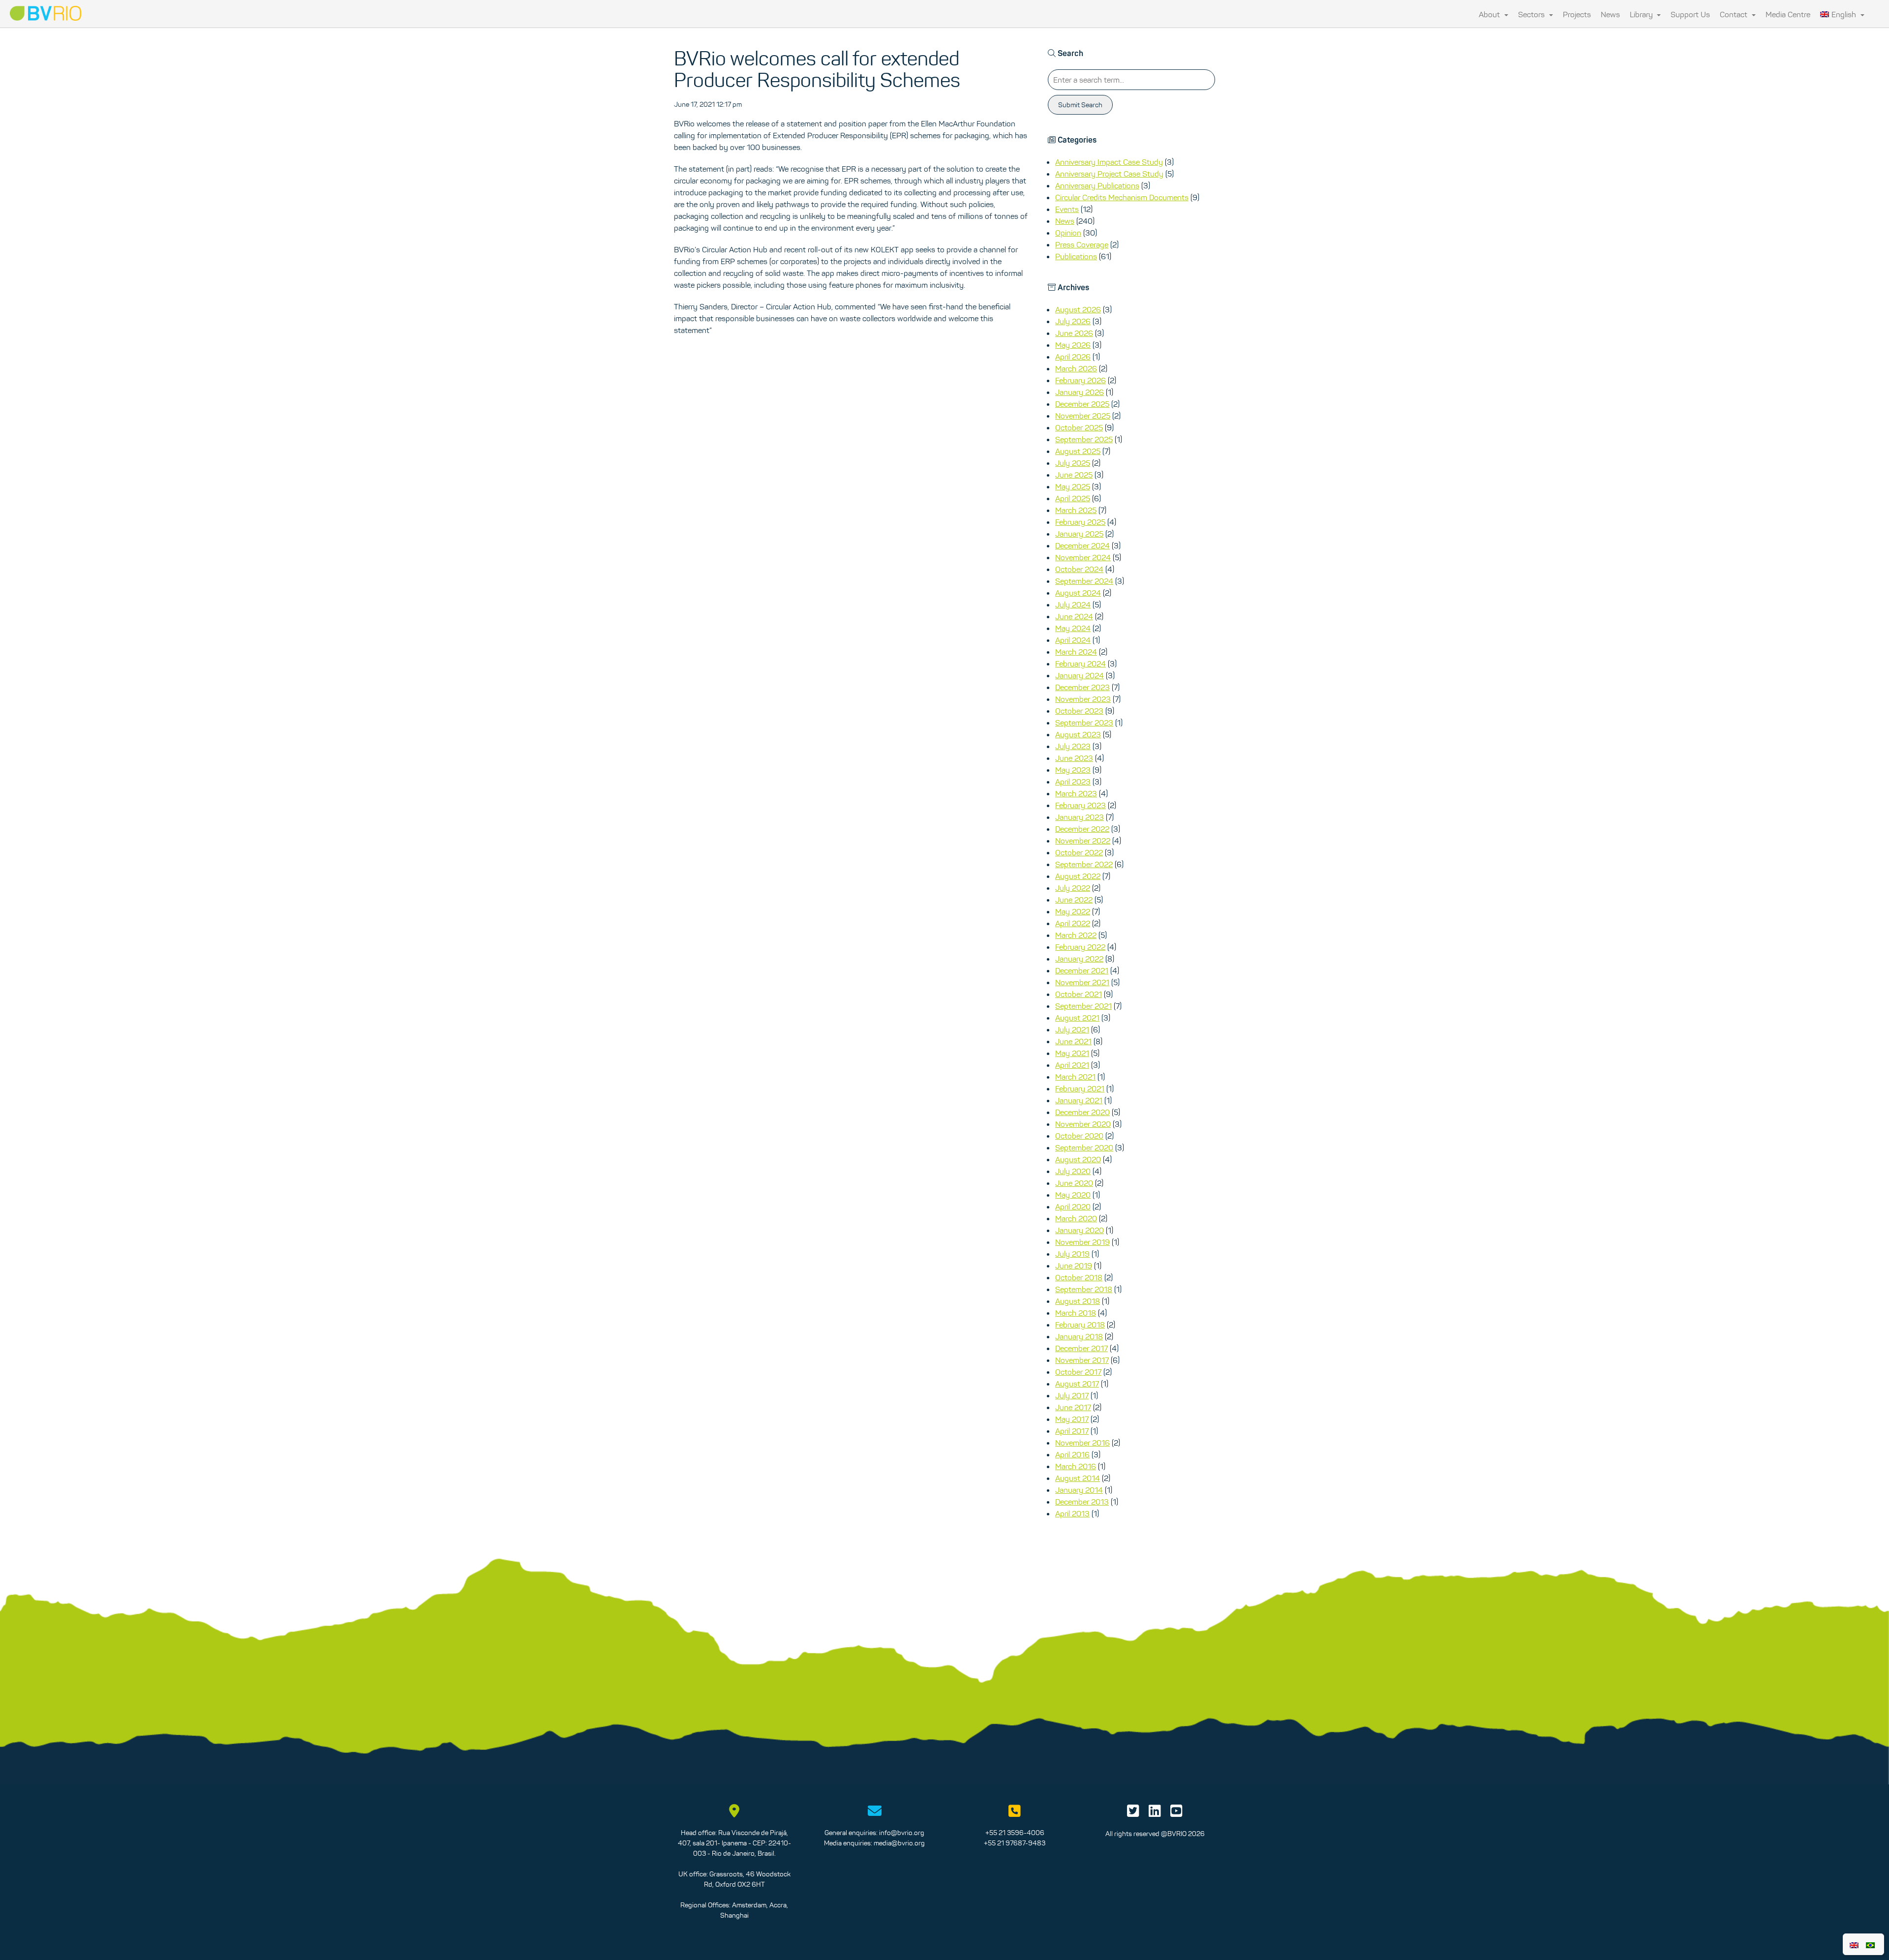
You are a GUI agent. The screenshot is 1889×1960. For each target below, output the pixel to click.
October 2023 (1079, 711)
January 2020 (1080, 1230)
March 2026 (1076, 368)
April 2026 (1073, 357)
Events (1067, 209)
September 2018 (1084, 1289)
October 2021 (1079, 994)
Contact (1735, 14)
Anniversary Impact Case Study (1109, 162)
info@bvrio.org (902, 1833)
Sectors (1532, 14)
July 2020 (1073, 1171)
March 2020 (1076, 1218)
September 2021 (1083, 1006)
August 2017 (1077, 1384)
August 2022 (1078, 876)
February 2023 (1081, 805)
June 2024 (1074, 616)
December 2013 (1082, 1502)
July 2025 (1073, 463)
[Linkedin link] (1155, 1813)
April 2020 (1073, 1206)
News (1610, 14)
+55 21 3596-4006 (1015, 1833)
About (1490, 14)
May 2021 (1072, 1053)
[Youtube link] (1176, 1813)
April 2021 (1072, 1065)
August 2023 (1078, 734)
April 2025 (1073, 498)
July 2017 (1072, 1395)
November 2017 (1082, 1360)
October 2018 (1079, 1277)
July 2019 (1072, 1254)
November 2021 (1082, 982)
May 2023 (1073, 770)
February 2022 (1080, 947)
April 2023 (1073, 782)
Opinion (1068, 233)
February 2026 (1081, 380)
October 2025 (1079, 427)
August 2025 (1078, 451)
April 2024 (1073, 640)
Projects (1577, 14)
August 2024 (1078, 593)
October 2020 (1079, 1136)
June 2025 (1074, 475)
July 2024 (1073, 604)
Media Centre (1788, 14)
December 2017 (1082, 1348)
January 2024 (1080, 675)
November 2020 (1083, 1124)
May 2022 (1073, 911)
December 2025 (1082, 404)
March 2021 (1075, 1077)
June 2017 (1073, 1407)
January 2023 (1080, 817)
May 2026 (1073, 345)
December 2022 (1082, 829)
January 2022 (1079, 959)
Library (1642, 14)
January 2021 (1079, 1100)
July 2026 (1073, 321)
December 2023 (1082, 687)
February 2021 (1080, 1088)
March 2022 (1076, 935)
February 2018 (1080, 1325)
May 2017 (1072, 1419)
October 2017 (1078, 1372)
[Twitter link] (1133, 1813)
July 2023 (1073, 746)
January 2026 (1080, 392)
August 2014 (1078, 1478)
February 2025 (1080, 522)
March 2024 (1076, 652)
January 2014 (1079, 1490)
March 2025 (1076, 510)
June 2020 (1074, 1183)
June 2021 (1073, 1041)
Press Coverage (1082, 244)
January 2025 (1079, 534)
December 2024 (1082, 545)
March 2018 (1076, 1313)
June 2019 (1074, 1266)
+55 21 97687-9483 (1015, 1843)
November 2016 (1082, 1443)
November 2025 (1083, 416)
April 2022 (1073, 923)
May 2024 (1073, 628)
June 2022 (1074, 900)
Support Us (1690, 14)
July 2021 (1072, 1029)
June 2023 (1074, 758)
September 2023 (1084, 723)
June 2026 (1074, 333)
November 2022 (1083, 841)
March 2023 (1076, 793)
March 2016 (1076, 1466)
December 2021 (1082, 970)
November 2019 (1082, 1242)
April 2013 (1072, 1513)
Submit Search (1080, 105)
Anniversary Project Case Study (1109, 174)
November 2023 (1083, 699)
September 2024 (1084, 581)
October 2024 (1079, 569)
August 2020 (1078, 1159)
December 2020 (1082, 1112)
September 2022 (1084, 864)
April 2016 (1072, 1454)
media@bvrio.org (899, 1843)
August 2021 (1077, 1018)
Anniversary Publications (1097, 185)
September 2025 (1084, 439)
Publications (1076, 256)
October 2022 (1079, 852)
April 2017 (1072, 1431)
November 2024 (1083, 557)
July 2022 (1073, 888)
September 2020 (1084, 1147)
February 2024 (1081, 663)
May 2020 (1073, 1195)
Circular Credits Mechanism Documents (1122, 197)
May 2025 (1073, 486)
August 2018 (1078, 1301)
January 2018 (1079, 1336)
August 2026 (1078, 309)
